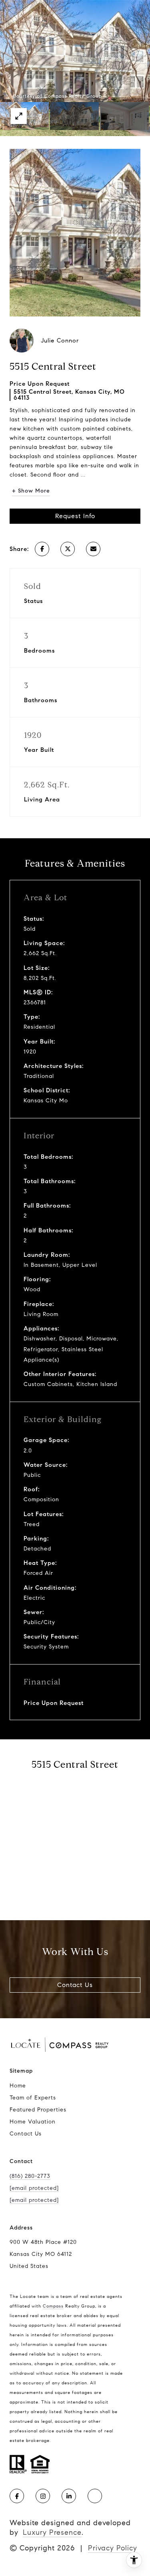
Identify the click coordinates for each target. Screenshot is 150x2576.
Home (18, 2086)
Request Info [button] (75, 516)
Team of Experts (33, 2098)
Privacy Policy (113, 2548)
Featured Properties (38, 2110)
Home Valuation (33, 2122)
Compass (53, 2306)
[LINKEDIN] (69, 2496)
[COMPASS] (95, 2496)
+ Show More (31, 491)
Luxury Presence (52, 2532)
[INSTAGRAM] (43, 2496)
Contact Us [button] (75, 1985)
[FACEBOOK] (17, 2496)
